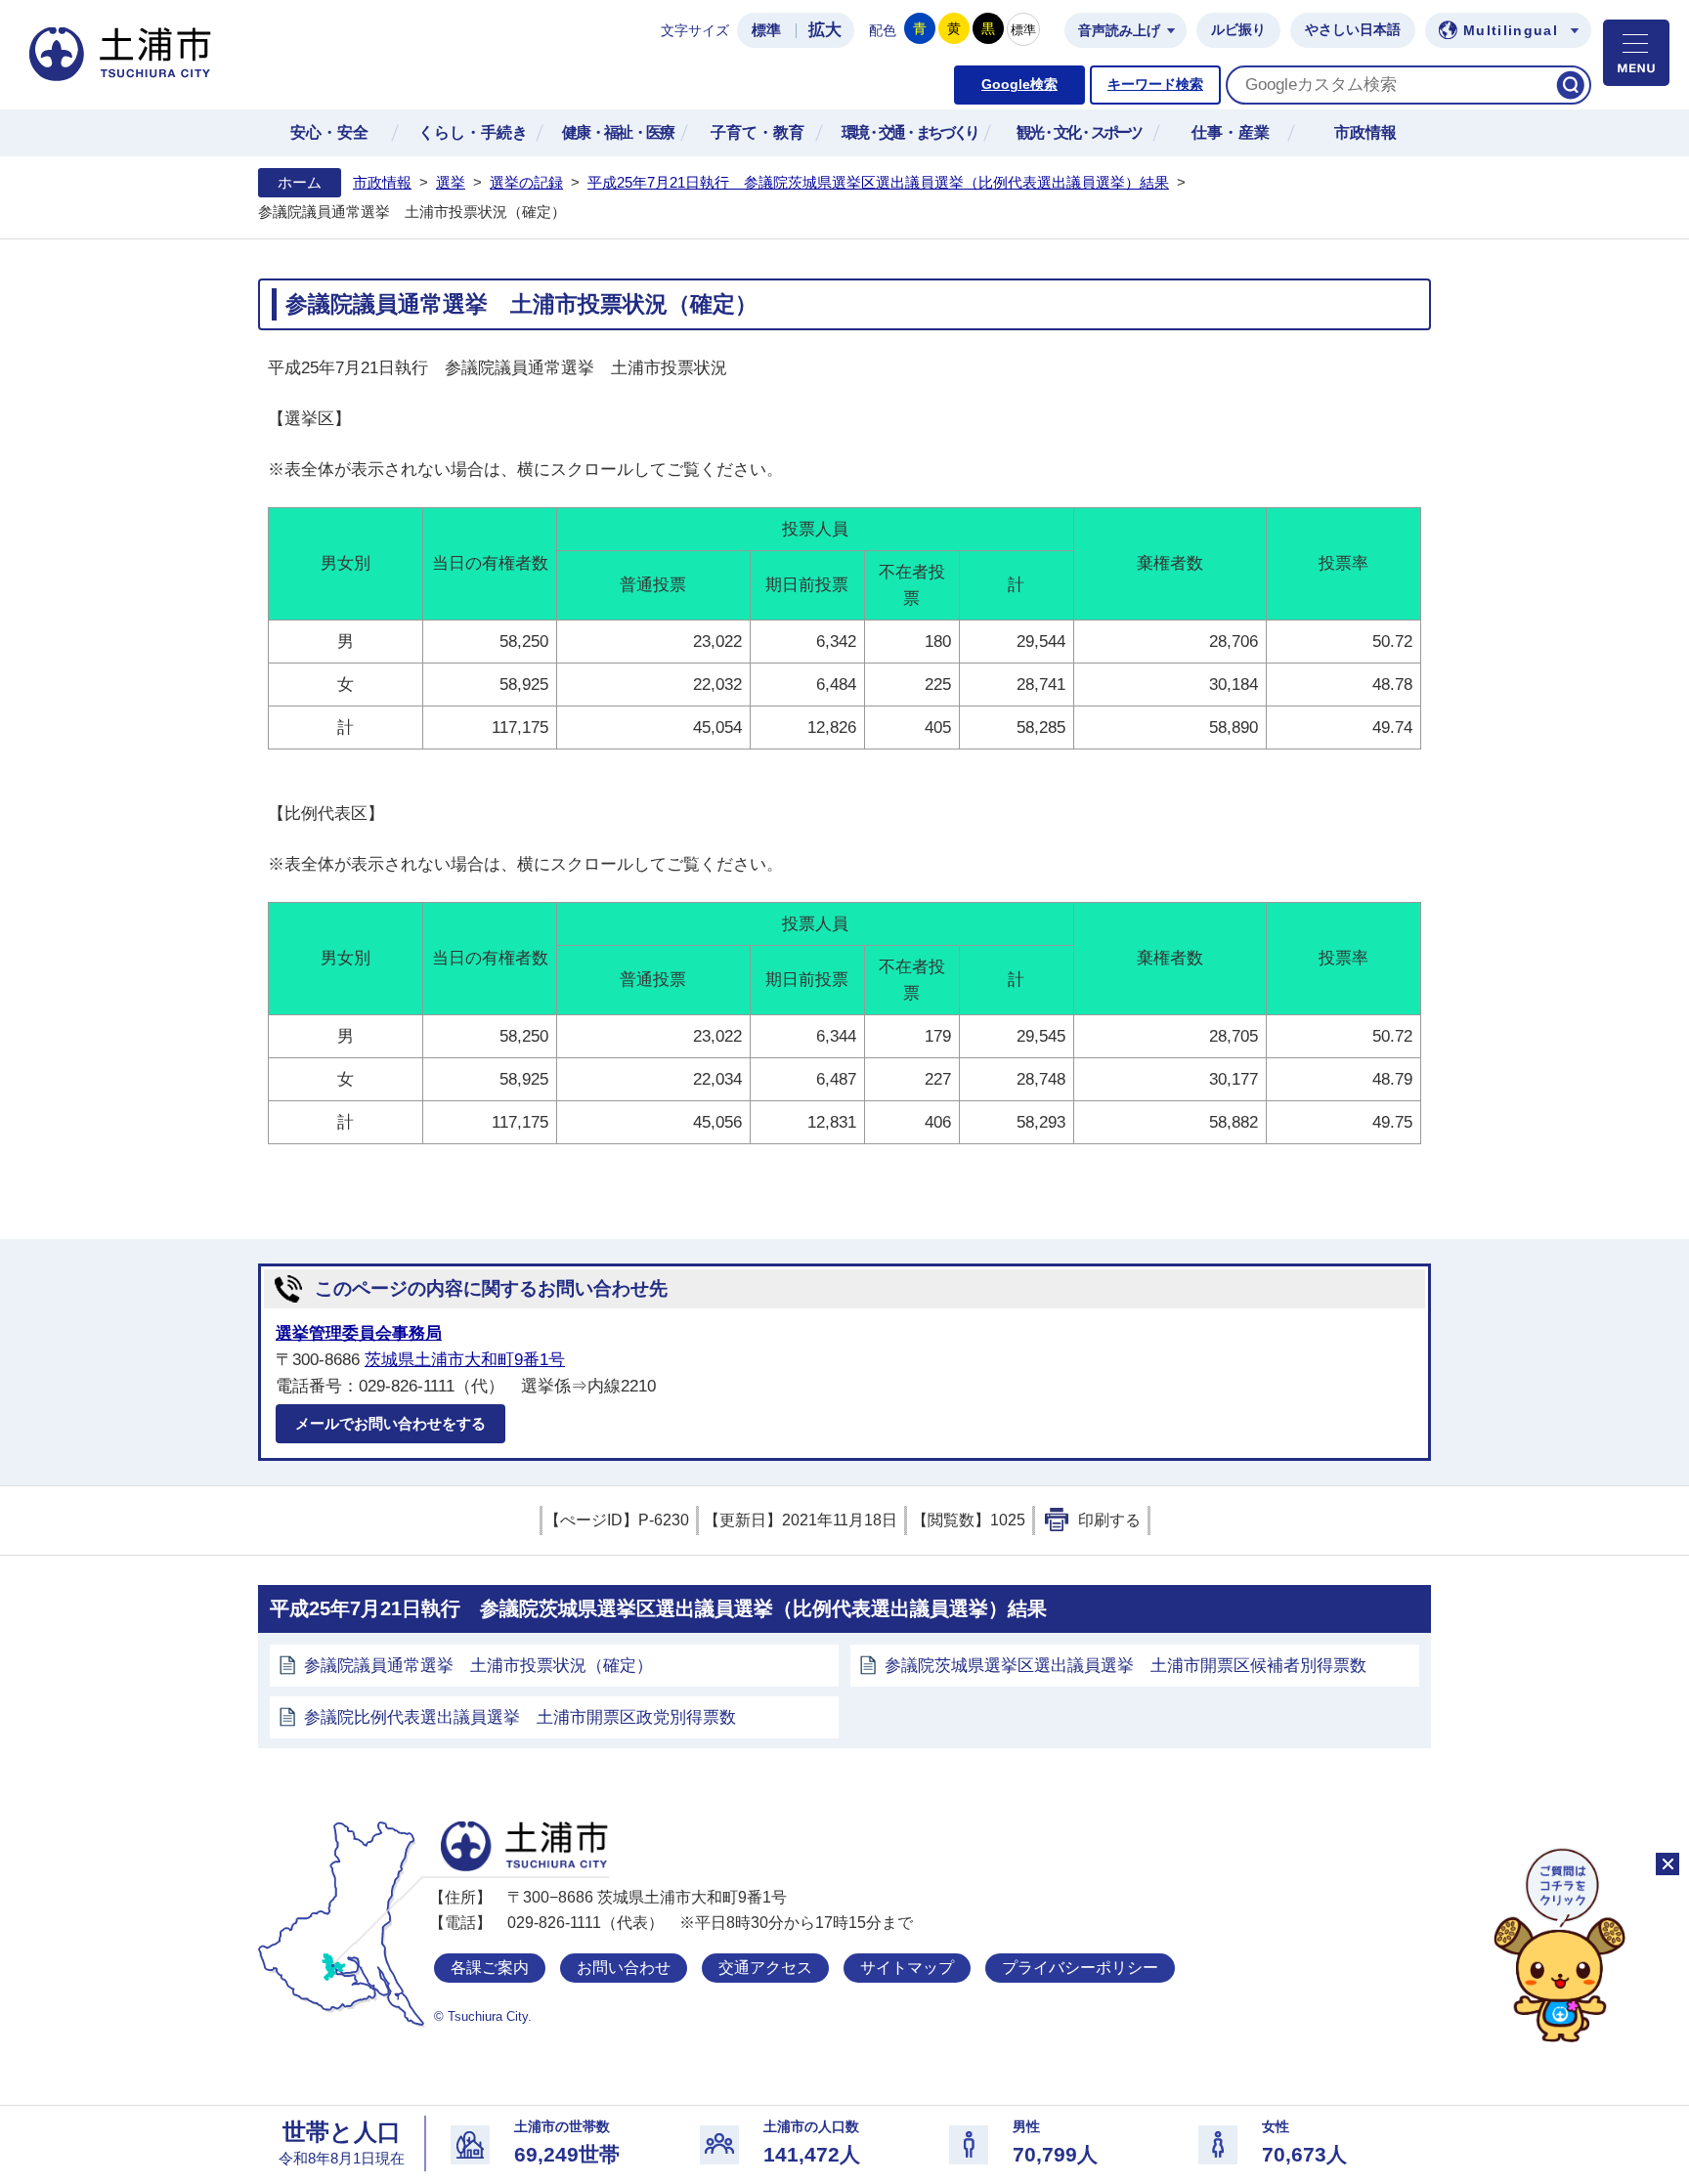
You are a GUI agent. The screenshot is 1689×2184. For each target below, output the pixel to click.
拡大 (825, 30)
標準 (766, 30)
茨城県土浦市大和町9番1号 (465, 1360)
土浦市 (524, 1846)
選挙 (451, 183)
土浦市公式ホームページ (120, 54)
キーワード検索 (1155, 85)
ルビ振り (1238, 30)
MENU (1636, 53)
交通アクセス (765, 1968)
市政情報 (382, 183)
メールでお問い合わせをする (390, 1423)
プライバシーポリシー (1080, 1968)
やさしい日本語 (1353, 30)
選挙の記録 (526, 183)
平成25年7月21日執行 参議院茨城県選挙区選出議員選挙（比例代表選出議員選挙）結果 (878, 183)
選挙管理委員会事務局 (359, 1333)
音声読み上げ (1119, 31)
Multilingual (1511, 31)
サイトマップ (907, 1968)
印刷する (1109, 1520)
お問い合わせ (624, 1968)
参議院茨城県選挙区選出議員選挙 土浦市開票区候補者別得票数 (1126, 1666)
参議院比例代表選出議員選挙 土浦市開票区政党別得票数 (520, 1717)
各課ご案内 (490, 1968)
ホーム (300, 183)
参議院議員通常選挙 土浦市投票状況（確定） (478, 1666)
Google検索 (1019, 85)
